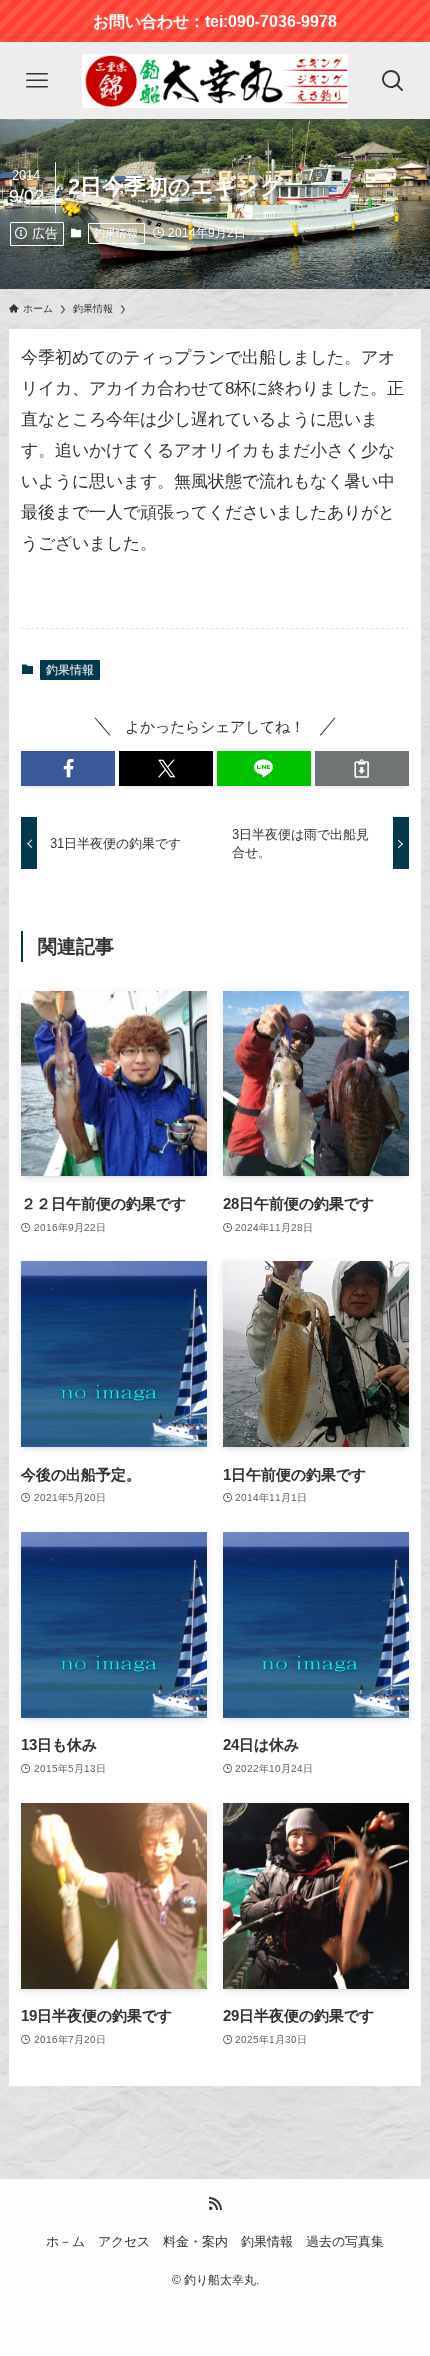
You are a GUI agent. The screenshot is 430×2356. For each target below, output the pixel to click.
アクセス (124, 2241)
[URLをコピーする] (362, 768)
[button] (68, 768)
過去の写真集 (345, 2241)
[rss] (215, 2204)
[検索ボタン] (393, 80)
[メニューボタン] (36, 80)
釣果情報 (116, 233)
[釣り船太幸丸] (215, 80)
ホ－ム (65, 2241)
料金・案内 (195, 2241)
